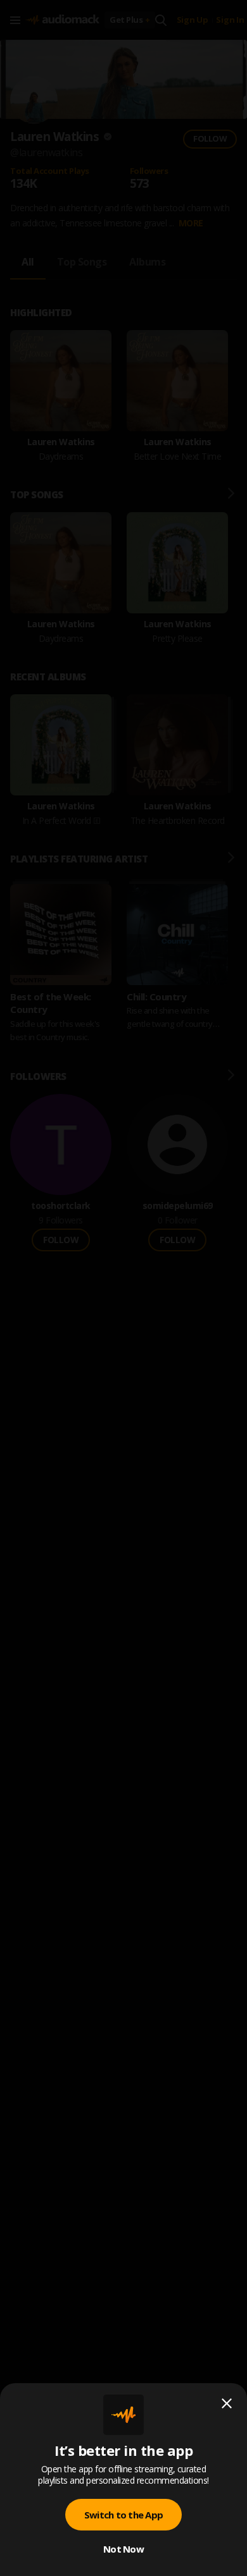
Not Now (123, 2549)
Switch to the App (123, 2515)
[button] (123, 1288)
